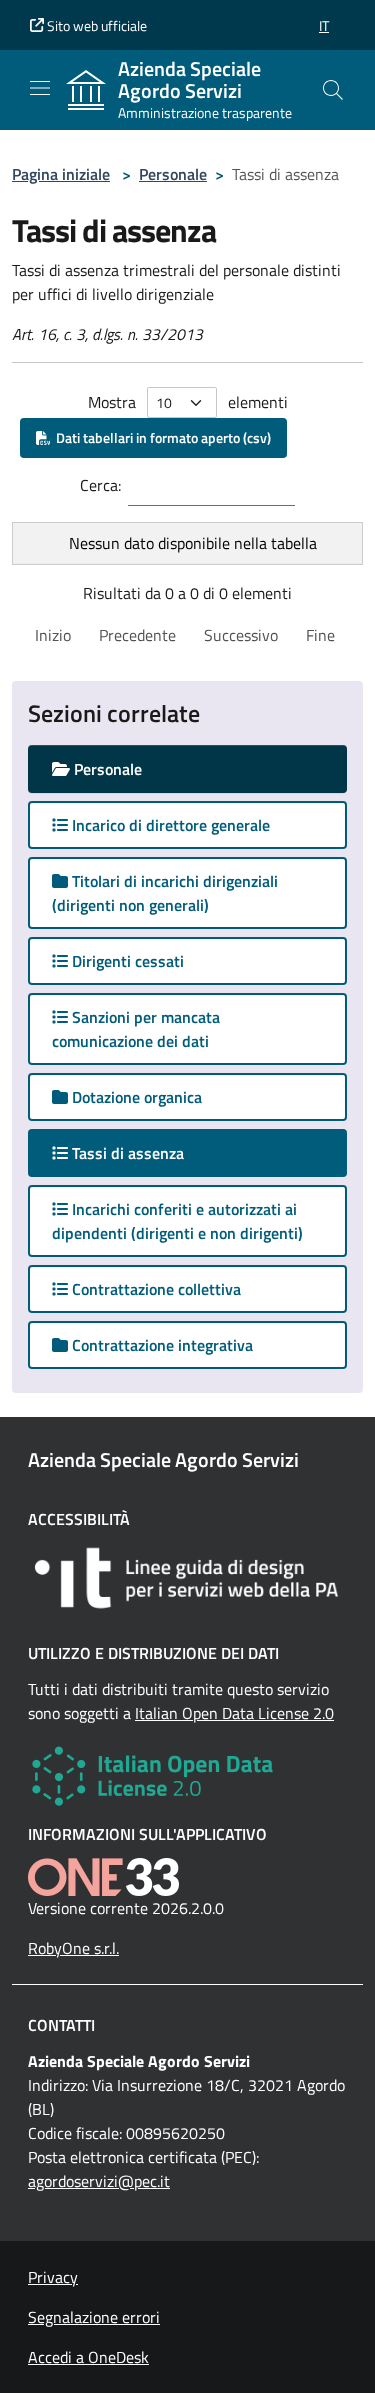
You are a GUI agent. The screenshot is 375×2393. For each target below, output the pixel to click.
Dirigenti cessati (126, 961)
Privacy (53, 2277)
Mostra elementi (188, 402)
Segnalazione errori (94, 2317)
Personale (173, 174)
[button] (324, 25)
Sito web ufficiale (95, 25)
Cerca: (100, 485)
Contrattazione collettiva (154, 1289)
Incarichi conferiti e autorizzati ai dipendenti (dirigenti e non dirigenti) (177, 1221)
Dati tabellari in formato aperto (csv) (160, 437)
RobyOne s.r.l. (73, 1948)
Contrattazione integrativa (160, 1345)
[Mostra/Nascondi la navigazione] (40, 88)
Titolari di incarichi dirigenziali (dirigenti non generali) (165, 893)
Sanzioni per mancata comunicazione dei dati (136, 1029)
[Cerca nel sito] (333, 90)
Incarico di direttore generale (169, 825)
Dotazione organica (135, 1097)
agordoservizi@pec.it (99, 2181)
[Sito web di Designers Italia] (187, 1578)
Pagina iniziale (61, 174)
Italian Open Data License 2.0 (234, 1713)
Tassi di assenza (145, 1152)
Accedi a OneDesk (88, 2357)
